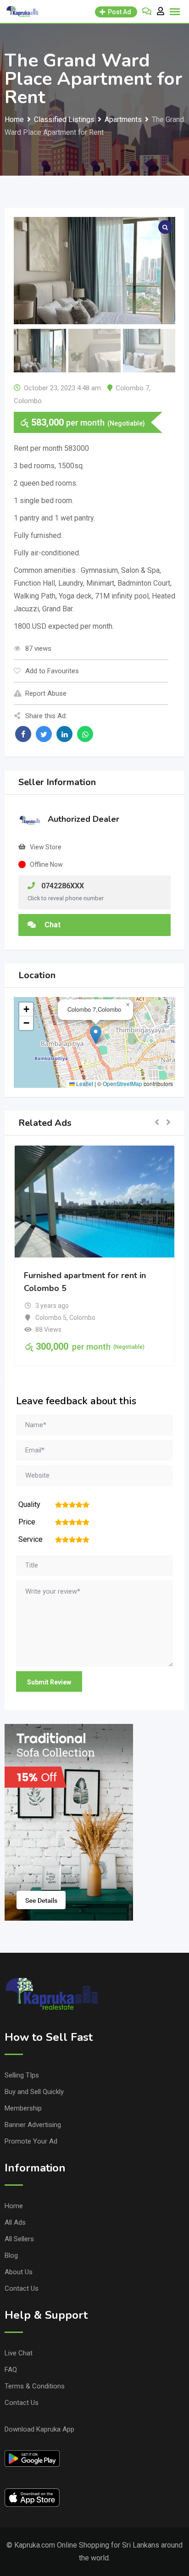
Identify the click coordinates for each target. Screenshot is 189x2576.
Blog (11, 2255)
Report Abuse (46, 693)
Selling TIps (22, 2075)
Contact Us (22, 2288)
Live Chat (19, 2353)
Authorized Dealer (83, 819)
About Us (19, 2272)
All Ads (15, 2222)
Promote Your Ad (31, 2141)
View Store (46, 847)
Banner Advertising (33, 2125)
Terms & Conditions (35, 2386)
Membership (23, 2108)
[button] (96, 1035)
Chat (52, 925)
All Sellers (19, 2239)
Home (14, 2206)
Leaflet (84, 1083)
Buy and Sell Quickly (34, 2092)
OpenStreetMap (122, 1083)
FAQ (11, 2370)
